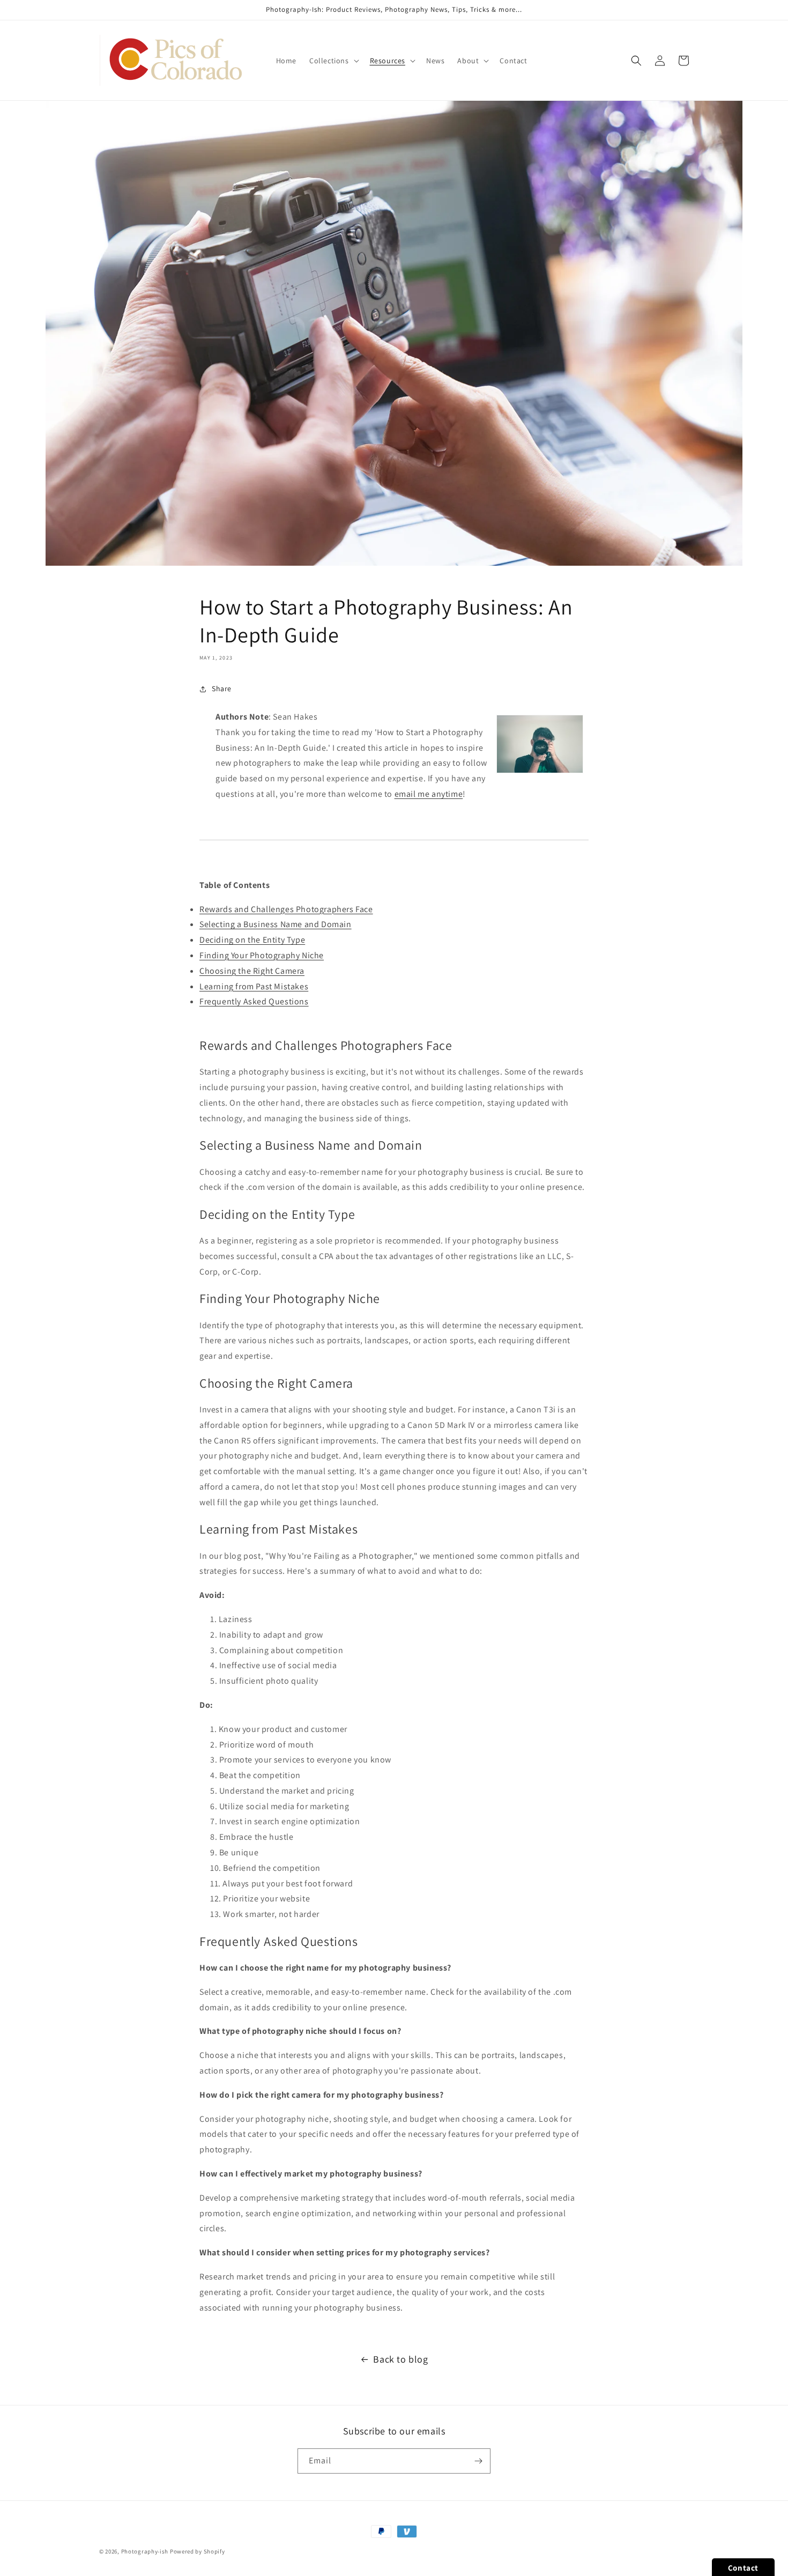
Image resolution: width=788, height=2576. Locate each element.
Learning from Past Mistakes (254, 986)
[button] (333, 61)
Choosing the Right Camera (252, 971)
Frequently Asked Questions (254, 1001)
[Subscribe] (478, 2461)
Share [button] (222, 689)
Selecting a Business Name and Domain (276, 924)
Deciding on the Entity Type (252, 940)
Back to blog (400, 2359)
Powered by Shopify (198, 2551)
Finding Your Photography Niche (262, 955)
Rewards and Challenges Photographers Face (286, 909)
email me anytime (429, 794)
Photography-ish (145, 2551)
